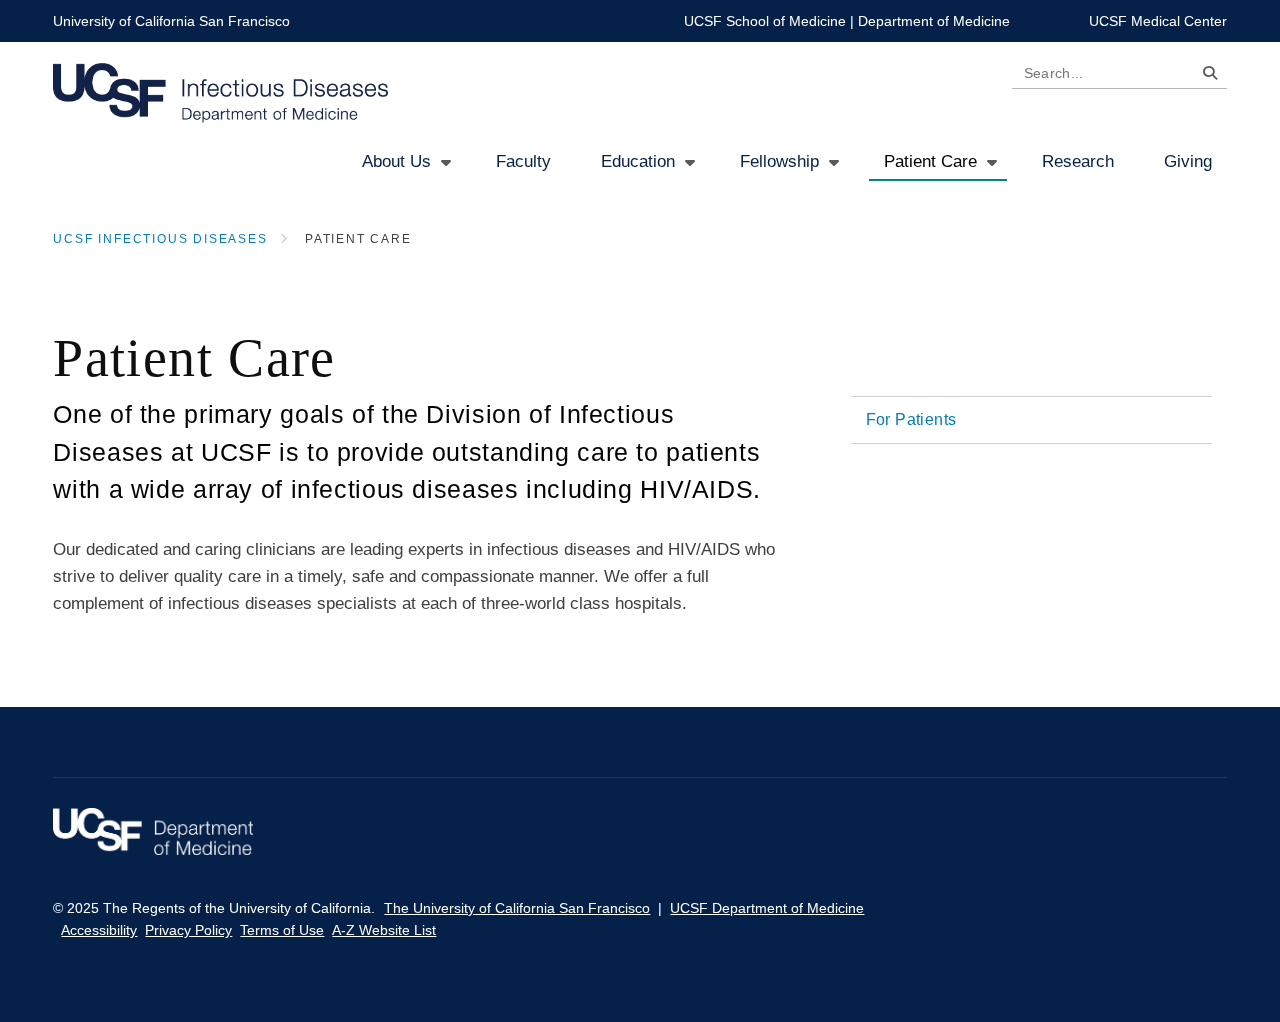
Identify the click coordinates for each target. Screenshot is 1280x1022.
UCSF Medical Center (1158, 21)
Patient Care (930, 161)
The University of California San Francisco (517, 908)
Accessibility (99, 930)
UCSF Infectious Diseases (160, 239)
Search (1205, 76)
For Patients (911, 419)
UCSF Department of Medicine (767, 908)
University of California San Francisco (171, 21)
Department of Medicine (934, 21)
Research (1078, 161)
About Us (396, 161)
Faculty (523, 161)
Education (638, 161)
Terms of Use (282, 930)
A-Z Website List (384, 930)
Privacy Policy (188, 930)
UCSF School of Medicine (765, 21)
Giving (1188, 161)
